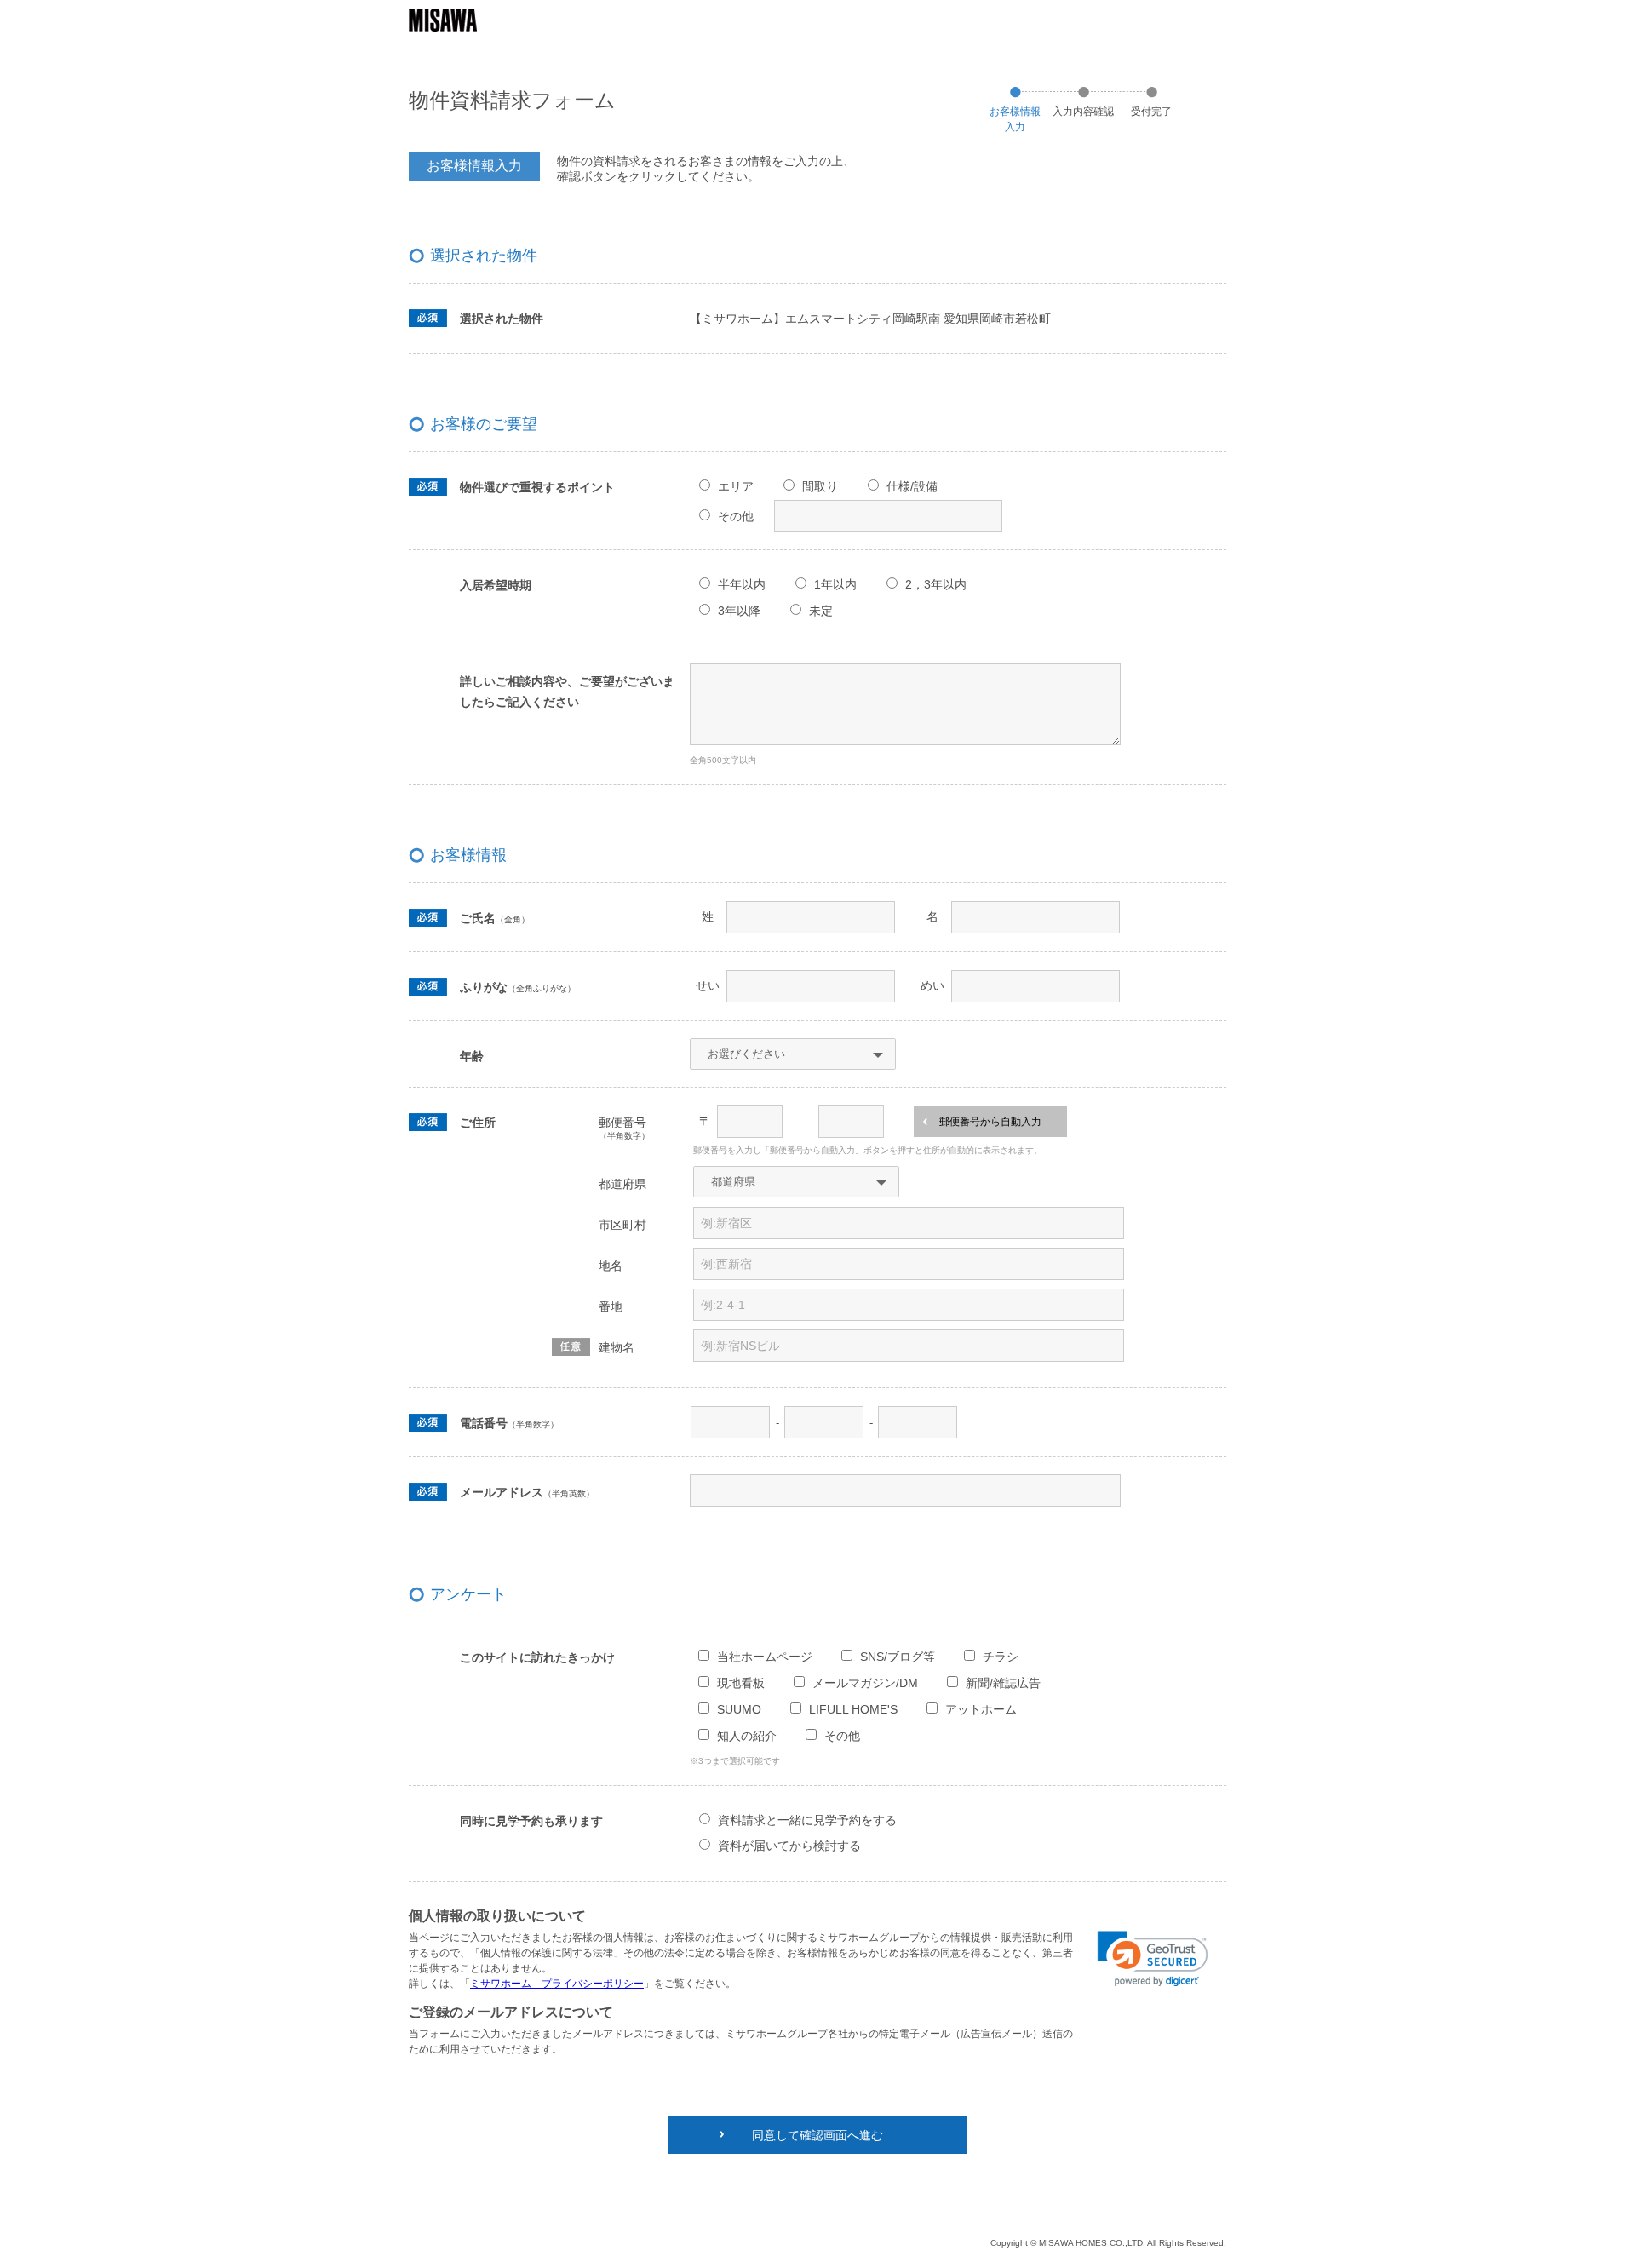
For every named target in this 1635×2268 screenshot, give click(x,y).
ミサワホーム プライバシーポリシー (557, 1984)
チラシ (1001, 1657)
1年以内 (835, 584)
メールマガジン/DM (865, 1683)
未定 (821, 611)
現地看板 (741, 1683)
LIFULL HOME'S (853, 1709)
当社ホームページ (765, 1657)
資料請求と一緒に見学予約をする (807, 1820)
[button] (1153, 1959)
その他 (736, 516)
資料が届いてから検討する (789, 1846)
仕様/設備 (912, 486)
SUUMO (739, 1709)
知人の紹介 (747, 1736)
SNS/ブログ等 (898, 1657)
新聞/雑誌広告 (1003, 1683)
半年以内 (742, 584)
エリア (736, 486)
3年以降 (739, 611)
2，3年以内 (936, 584)
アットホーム (981, 1709)
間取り (820, 486)
